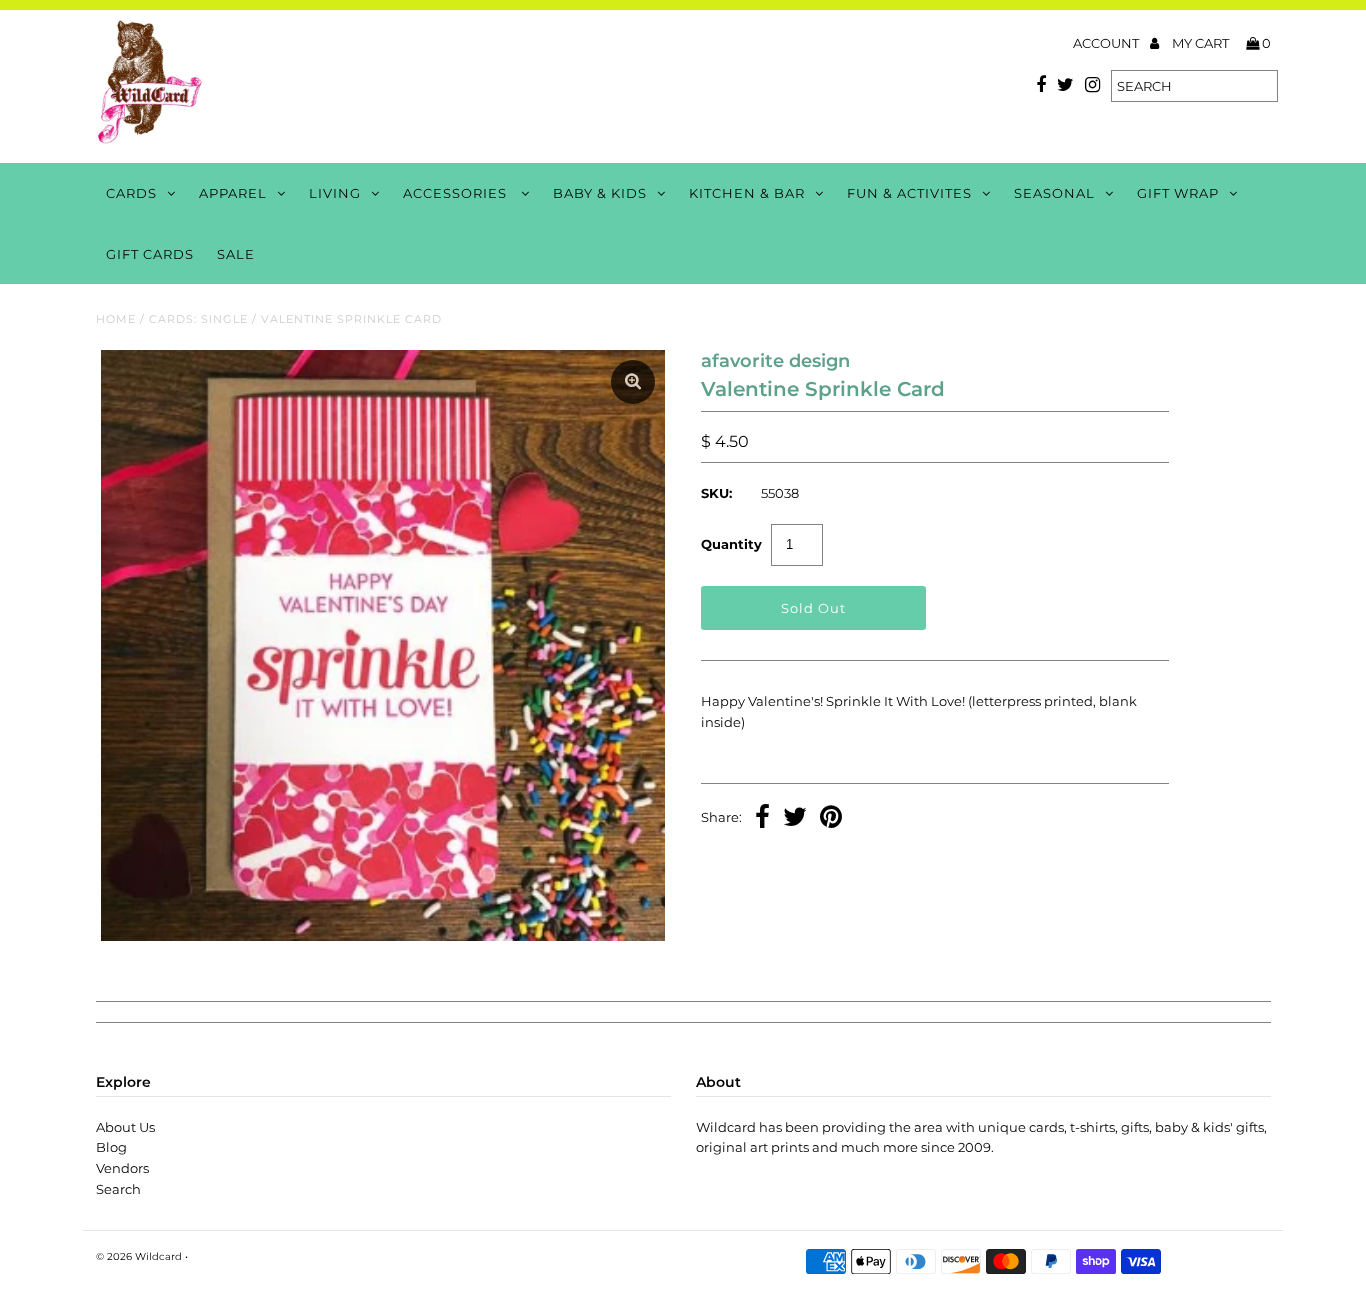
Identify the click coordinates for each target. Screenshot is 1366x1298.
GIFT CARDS (150, 254)
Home (116, 319)
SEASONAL (1054, 193)
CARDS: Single (198, 319)
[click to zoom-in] (633, 382)
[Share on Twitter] (795, 819)
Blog (111, 1147)
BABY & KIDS (600, 193)
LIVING (335, 193)
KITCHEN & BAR (747, 193)
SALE (236, 254)
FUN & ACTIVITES (909, 193)
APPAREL (233, 193)
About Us (125, 1127)
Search (118, 1189)
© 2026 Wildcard (139, 1256)
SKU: (716, 493)
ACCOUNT (1107, 43)
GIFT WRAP (1178, 193)
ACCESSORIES (457, 193)
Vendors (122, 1168)
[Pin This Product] (831, 819)
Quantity (731, 544)
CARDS (131, 193)
